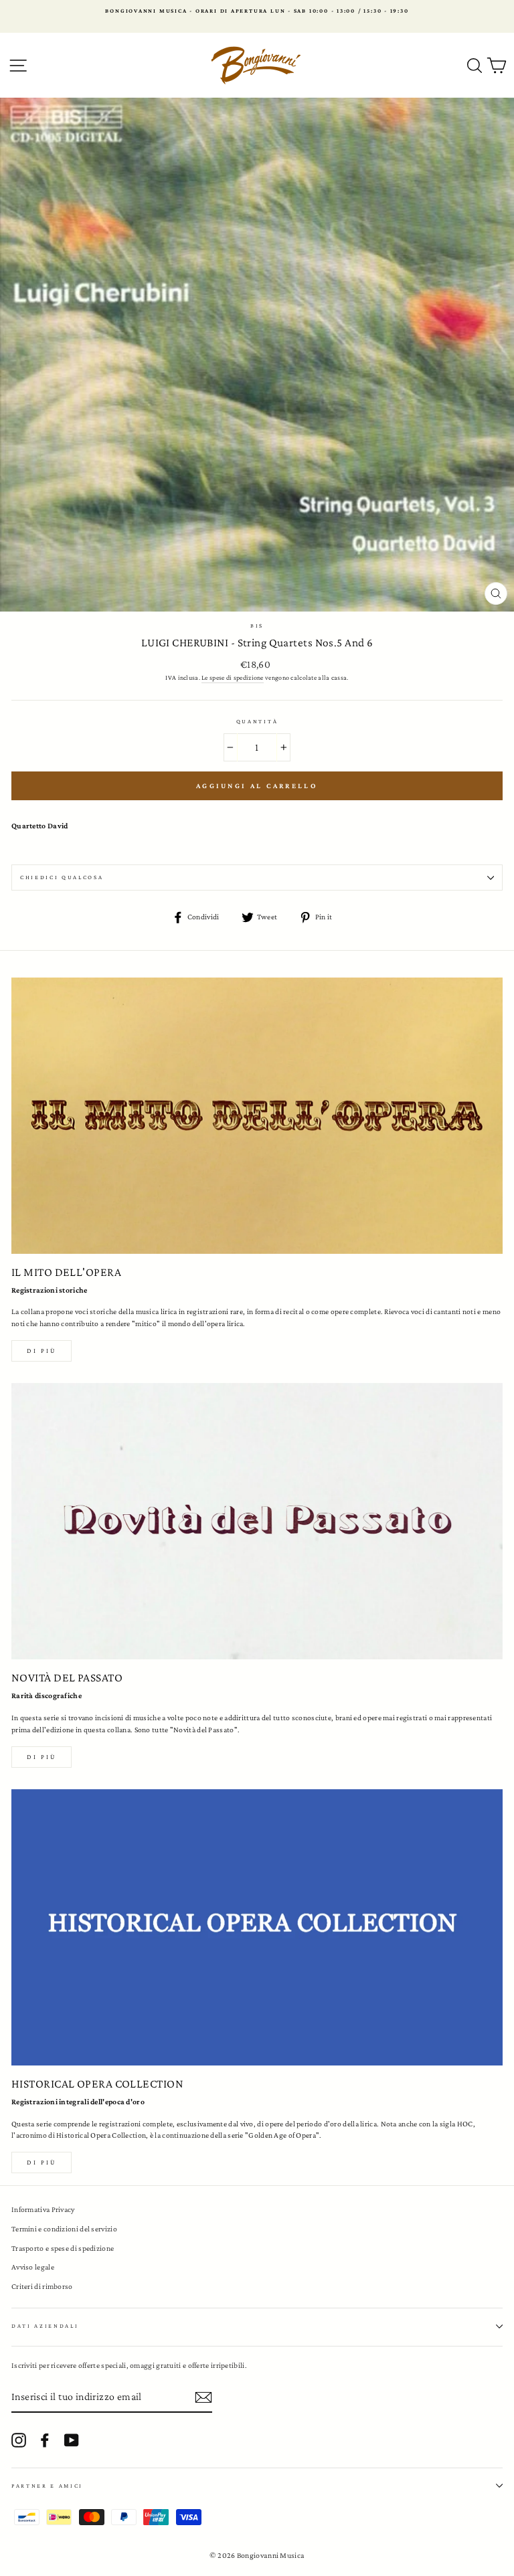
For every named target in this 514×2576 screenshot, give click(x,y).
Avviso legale (33, 2267)
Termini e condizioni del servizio (64, 2229)
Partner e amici (47, 2486)
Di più (41, 1351)
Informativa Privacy (43, 2209)
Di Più (41, 2162)
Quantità (257, 721)
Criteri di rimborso (42, 2286)
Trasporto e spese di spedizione (63, 2248)
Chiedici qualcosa (62, 877)
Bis (257, 626)
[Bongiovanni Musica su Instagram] (19, 2440)
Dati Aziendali (45, 2326)
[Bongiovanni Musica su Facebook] (45, 2440)
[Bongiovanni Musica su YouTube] (72, 2440)
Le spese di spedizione (233, 677)
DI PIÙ (41, 1757)
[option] (257, 11)
